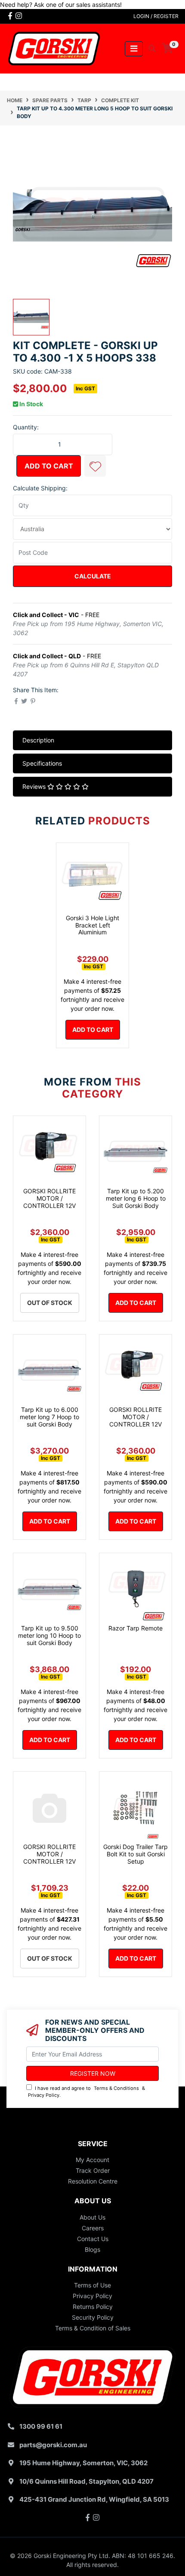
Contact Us (93, 2239)
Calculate (93, 576)
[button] (95, 466)
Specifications (42, 763)
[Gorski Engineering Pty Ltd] (54, 48)
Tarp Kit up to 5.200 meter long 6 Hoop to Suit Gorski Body (136, 1198)
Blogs (92, 2249)
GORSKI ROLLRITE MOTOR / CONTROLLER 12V (49, 1198)
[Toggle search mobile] (150, 49)
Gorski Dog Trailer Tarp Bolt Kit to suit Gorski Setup (136, 1854)
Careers (93, 2228)
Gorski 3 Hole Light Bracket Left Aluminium (92, 925)
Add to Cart (49, 466)
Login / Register (156, 16)
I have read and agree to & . (86, 2092)
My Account (92, 2160)
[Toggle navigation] (134, 49)
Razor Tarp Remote (136, 1628)
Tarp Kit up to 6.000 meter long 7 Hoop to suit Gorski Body (49, 1417)
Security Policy (93, 2317)
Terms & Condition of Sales (93, 2328)
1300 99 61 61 (41, 2426)
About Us (92, 2217)
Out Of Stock (50, 1303)
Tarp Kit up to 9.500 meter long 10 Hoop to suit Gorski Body (49, 1635)
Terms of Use (92, 2285)
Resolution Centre (93, 2181)
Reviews (35, 786)
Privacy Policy (44, 2095)
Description (38, 740)
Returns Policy (93, 2307)
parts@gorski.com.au (53, 2445)
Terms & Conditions (116, 2088)
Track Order (93, 2170)
